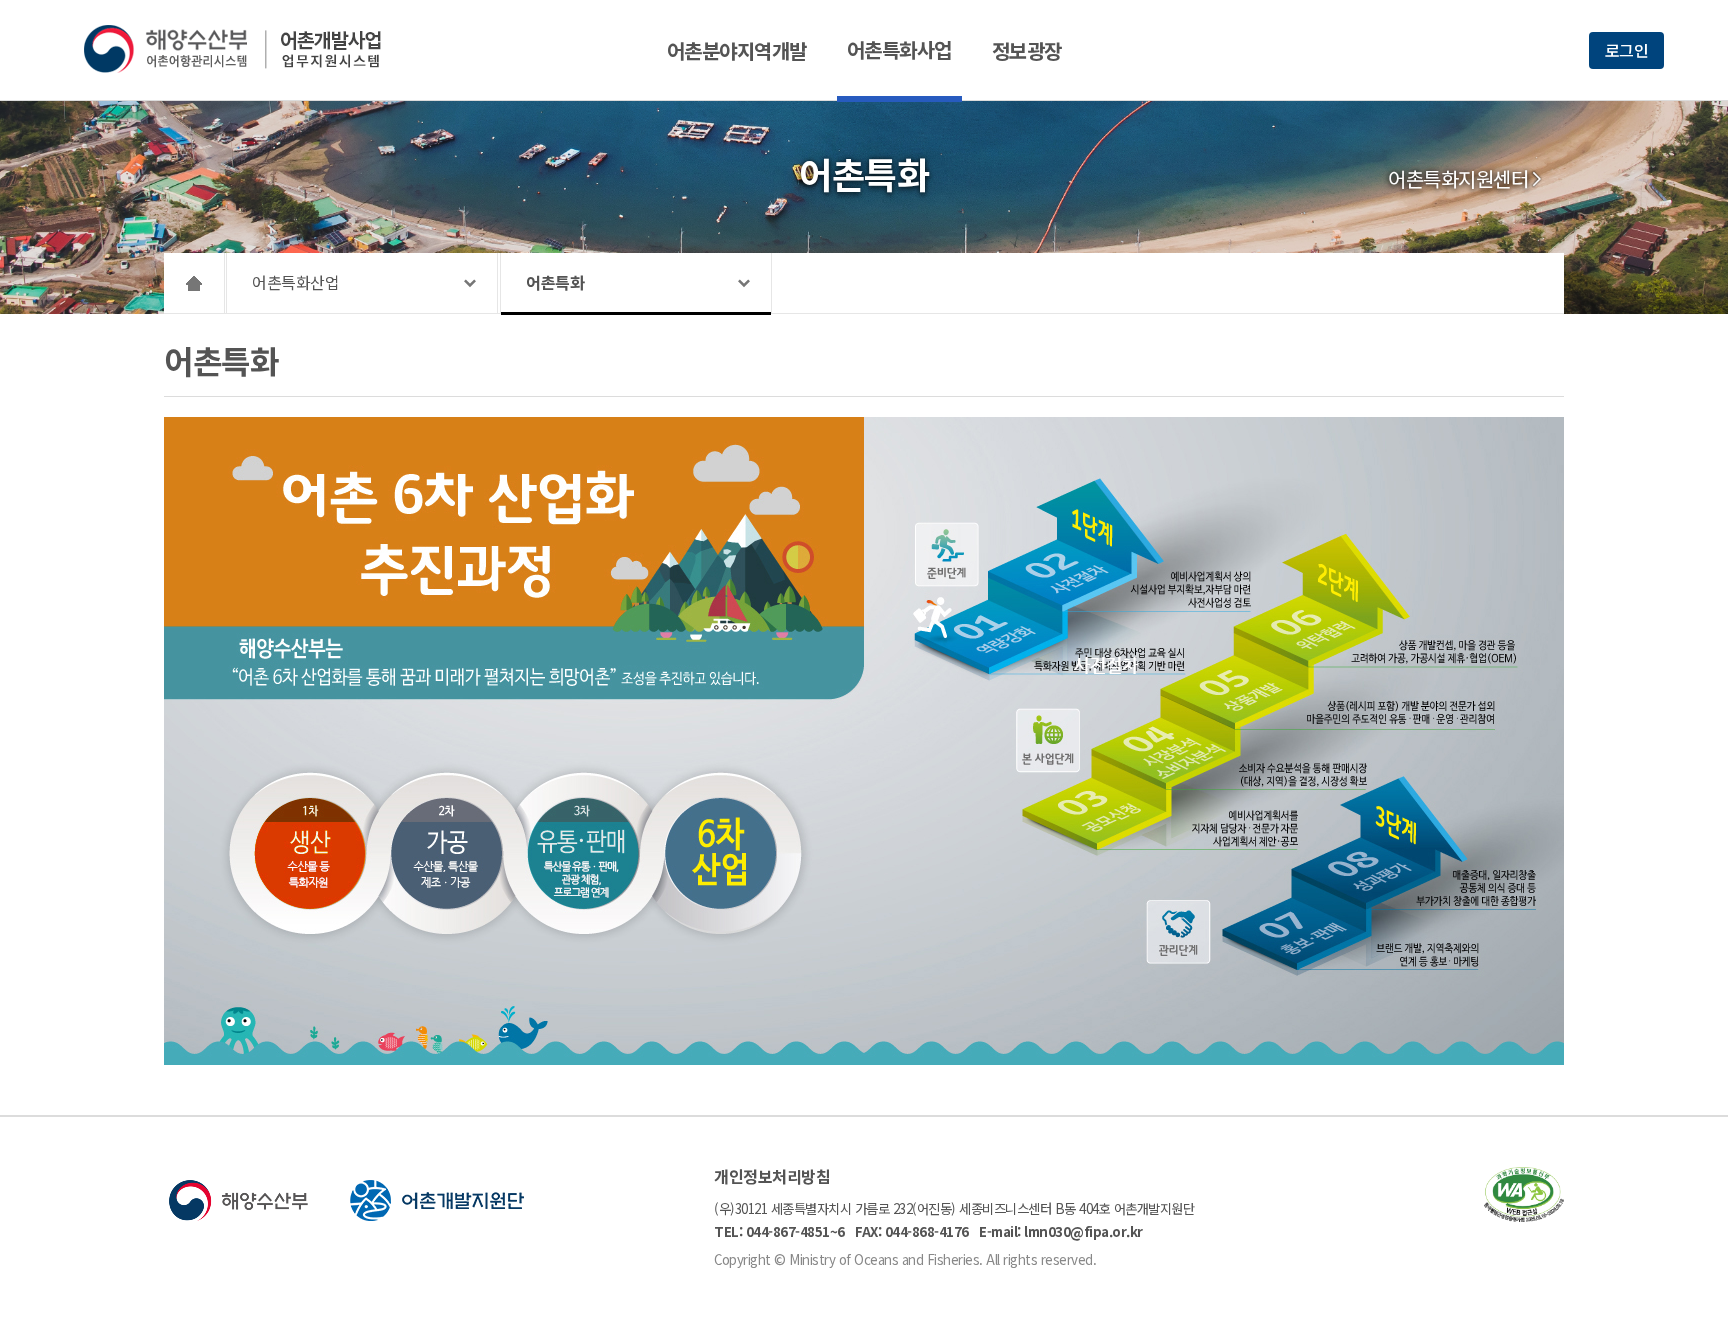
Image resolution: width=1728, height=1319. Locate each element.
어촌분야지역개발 (737, 50)
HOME (194, 283)
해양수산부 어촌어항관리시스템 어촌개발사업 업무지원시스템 (246, 49)
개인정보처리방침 (772, 1176)
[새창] (1524, 1215)
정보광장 (1027, 50)
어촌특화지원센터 (1458, 179)
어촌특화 (555, 282)
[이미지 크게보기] (864, 1059)
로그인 (1627, 50)
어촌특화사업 (899, 49)
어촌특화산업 (295, 282)
